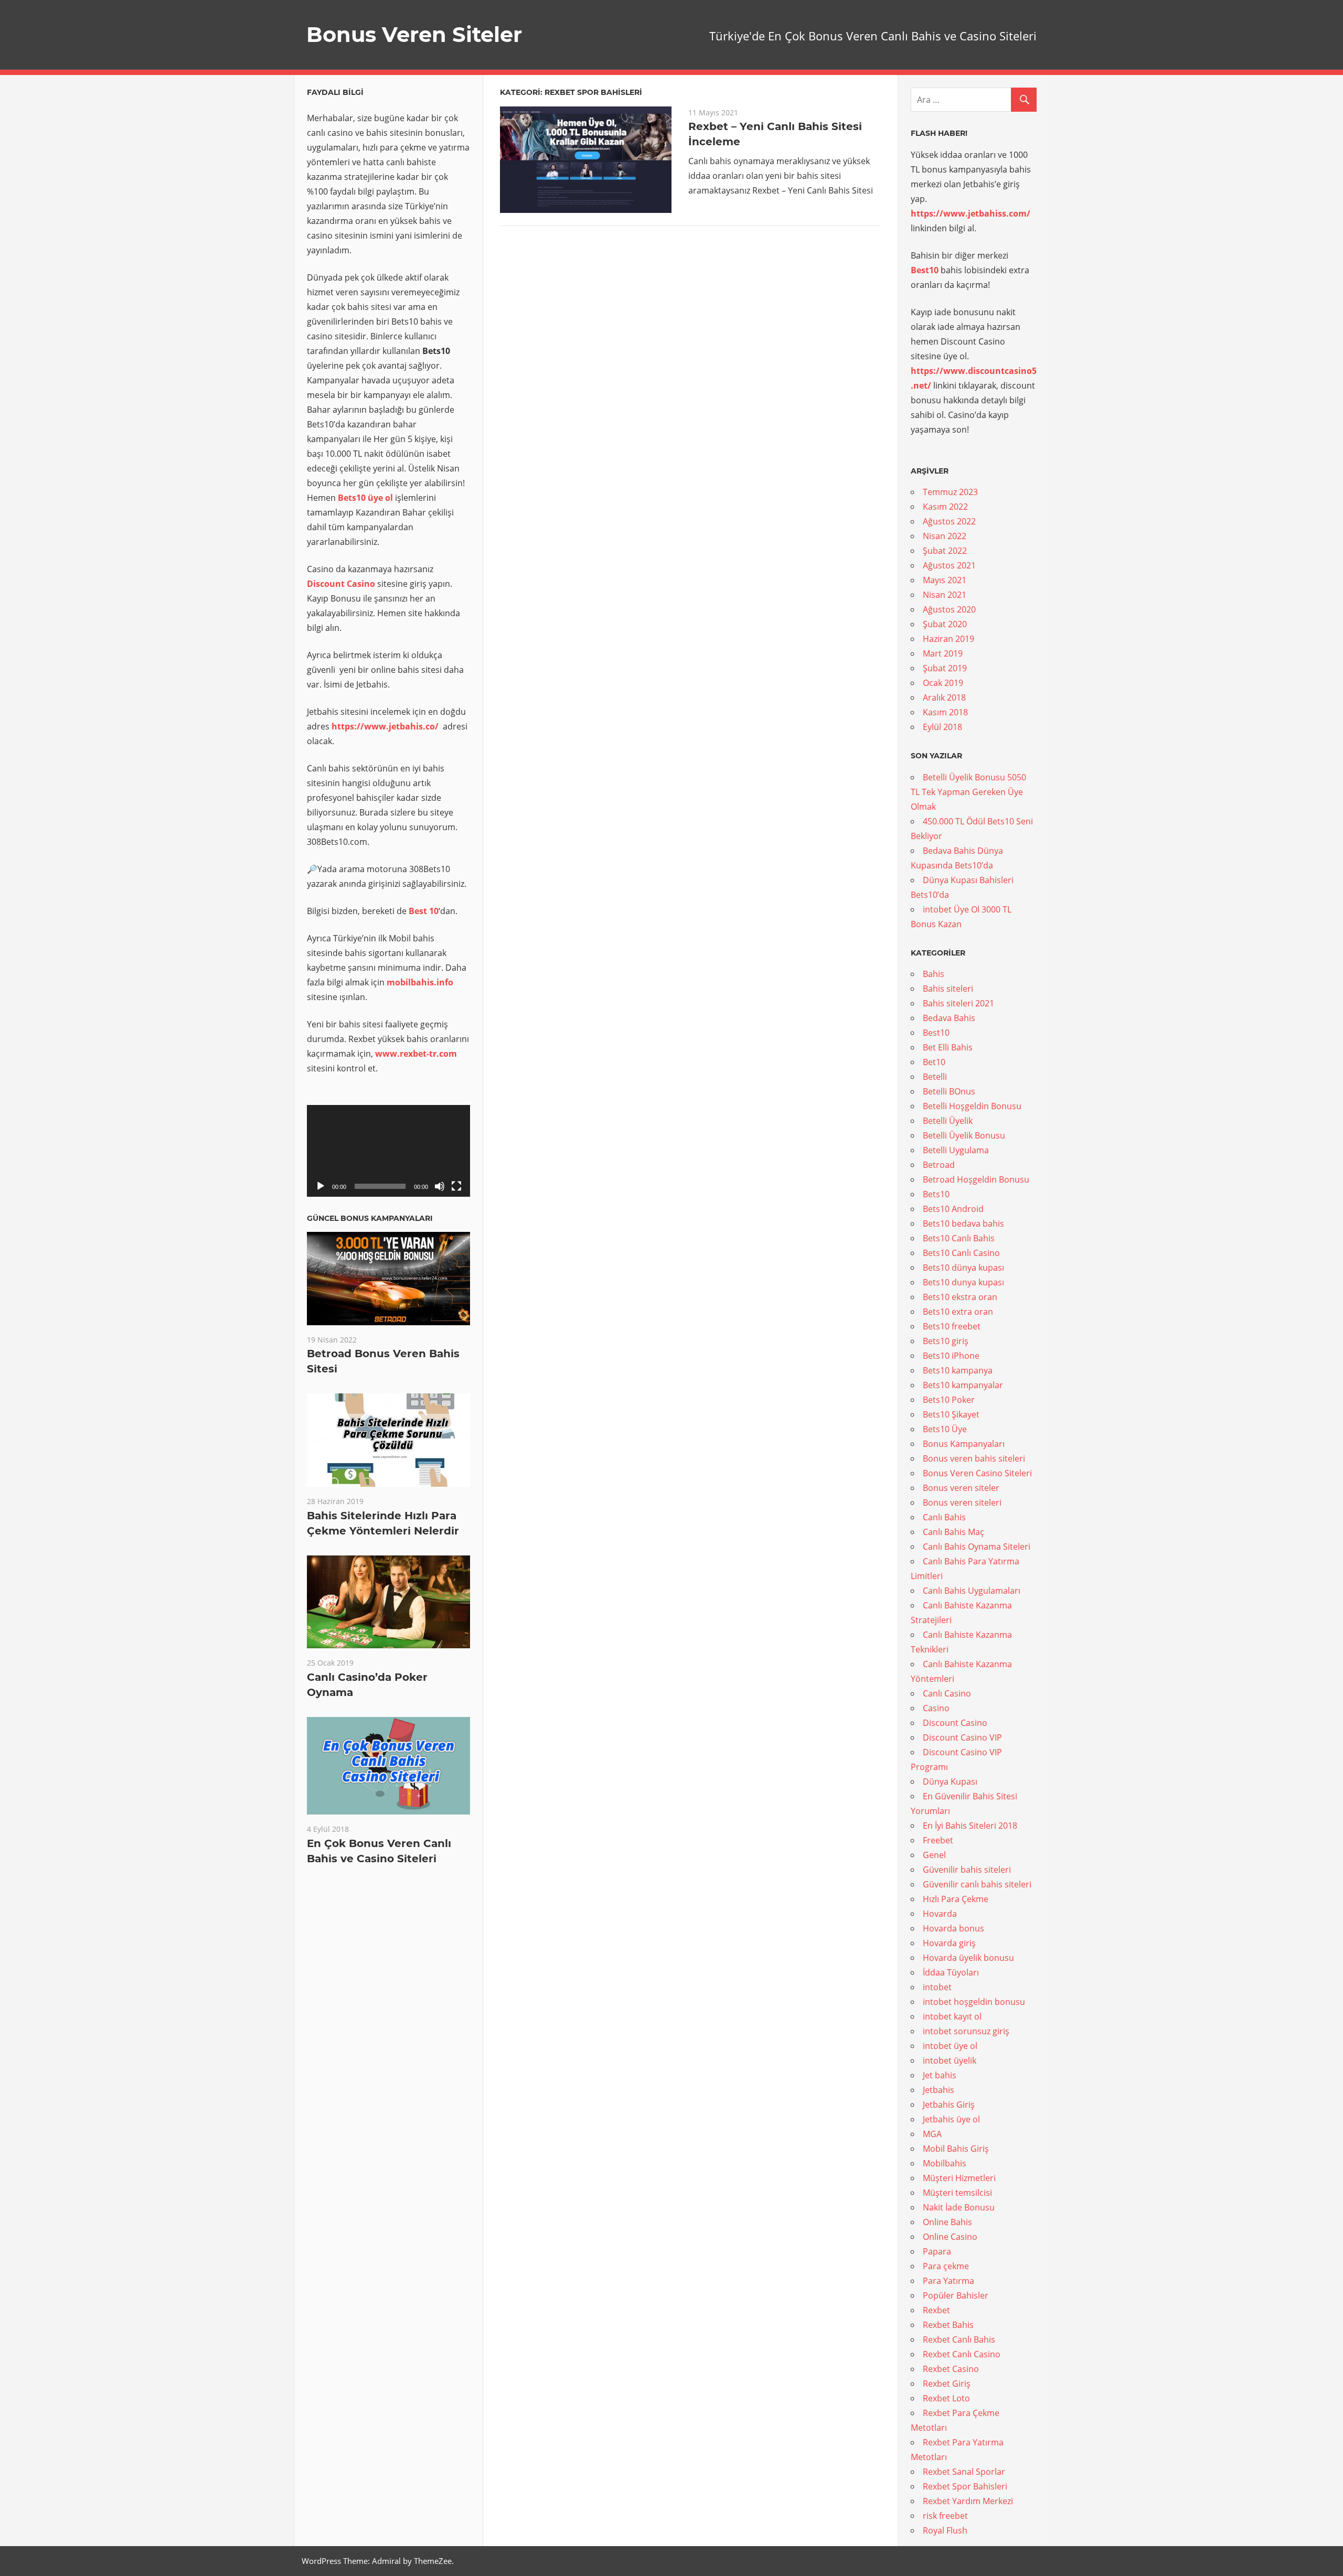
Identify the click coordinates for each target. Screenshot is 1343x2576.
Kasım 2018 (945, 712)
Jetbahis (939, 2090)
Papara (937, 2251)
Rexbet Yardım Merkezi (968, 2501)
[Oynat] (321, 1186)
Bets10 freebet (952, 1326)
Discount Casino (341, 584)
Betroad (939, 1165)
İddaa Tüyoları (951, 1972)
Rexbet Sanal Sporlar (964, 2472)
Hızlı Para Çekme (956, 1899)
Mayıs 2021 (945, 580)
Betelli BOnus (949, 1091)
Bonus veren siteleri (962, 1502)
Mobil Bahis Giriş (956, 2149)
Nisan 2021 (945, 595)
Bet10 (934, 1062)
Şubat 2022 (945, 551)
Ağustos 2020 (949, 609)
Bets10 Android (953, 1209)
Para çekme (946, 2266)
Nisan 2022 (945, 536)
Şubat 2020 (945, 624)
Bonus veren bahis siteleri (974, 1458)
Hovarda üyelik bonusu (968, 1958)
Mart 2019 (943, 653)
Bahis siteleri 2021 (958, 1003)
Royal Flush (945, 2530)
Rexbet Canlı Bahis (959, 2339)
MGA (932, 2134)
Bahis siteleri (948, 989)
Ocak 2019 (943, 683)
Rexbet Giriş (947, 2384)
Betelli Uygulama (956, 1150)
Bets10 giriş (946, 1341)
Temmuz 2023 (950, 492)
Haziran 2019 (948, 639)
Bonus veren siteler (961, 1488)
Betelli (935, 1077)
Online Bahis (947, 2222)
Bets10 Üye (945, 1429)
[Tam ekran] (456, 1186)
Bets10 (936, 1194)
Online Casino (950, 2237)
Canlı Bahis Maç (953, 1532)
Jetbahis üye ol (951, 2119)
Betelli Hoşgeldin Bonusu (972, 1106)
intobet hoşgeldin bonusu (974, 2002)
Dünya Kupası (950, 1781)
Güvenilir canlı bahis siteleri (977, 1884)
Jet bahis (940, 2075)
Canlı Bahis (944, 1517)
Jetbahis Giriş (949, 2105)
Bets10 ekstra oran (960, 1297)
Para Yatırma (948, 2281)
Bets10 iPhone (951, 1356)
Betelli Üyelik (948, 1121)
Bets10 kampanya (958, 1370)
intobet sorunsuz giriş (966, 2031)
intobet (937, 1987)
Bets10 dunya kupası (963, 1282)
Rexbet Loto (946, 2398)
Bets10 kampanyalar (963, 1385)
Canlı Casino (947, 1693)
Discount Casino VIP (962, 1737)
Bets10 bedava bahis (963, 1223)
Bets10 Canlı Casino (961, 1253)
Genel (934, 1855)
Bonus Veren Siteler (414, 34)
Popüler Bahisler (956, 2295)
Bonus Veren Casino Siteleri (977, 1473)
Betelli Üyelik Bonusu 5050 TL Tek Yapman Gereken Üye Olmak (968, 792)
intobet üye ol (950, 2046)
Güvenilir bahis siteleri (967, 1870)
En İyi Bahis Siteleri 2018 (970, 1826)
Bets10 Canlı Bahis (959, 1238)
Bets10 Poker (949, 1400)
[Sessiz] (440, 1186)
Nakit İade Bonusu (959, 2207)
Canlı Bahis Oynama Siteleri (977, 1547)
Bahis (934, 974)
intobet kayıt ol (952, 2016)
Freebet (938, 1840)
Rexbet (936, 2310)
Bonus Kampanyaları (964, 1444)
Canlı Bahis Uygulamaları (972, 1591)
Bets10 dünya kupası (963, 1268)
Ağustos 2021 (949, 565)
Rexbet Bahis (948, 2325)
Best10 (936, 1033)
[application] (388, 1151)
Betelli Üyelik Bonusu (964, 1135)
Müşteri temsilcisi (957, 2193)
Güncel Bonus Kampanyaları (370, 1218)
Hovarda (940, 1914)
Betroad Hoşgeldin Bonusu (976, 1179)
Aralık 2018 (944, 697)
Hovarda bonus (953, 1928)
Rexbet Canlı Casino (962, 2354)
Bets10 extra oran (958, 1312)
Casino (936, 1708)
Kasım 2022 (945, 507)
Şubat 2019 (945, 668)
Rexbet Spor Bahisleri (965, 2486)
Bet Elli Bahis (948, 1047)
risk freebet (945, 2516)
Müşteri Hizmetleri (959, 2178)
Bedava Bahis (949, 1018)
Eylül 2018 (942, 727)
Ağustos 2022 (949, 521)
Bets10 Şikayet (951, 1414)
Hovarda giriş (949, 1943)
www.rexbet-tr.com (416, 1054)
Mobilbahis (945, 2163)
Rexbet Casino (951, 2369)
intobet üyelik (950, 2060)
